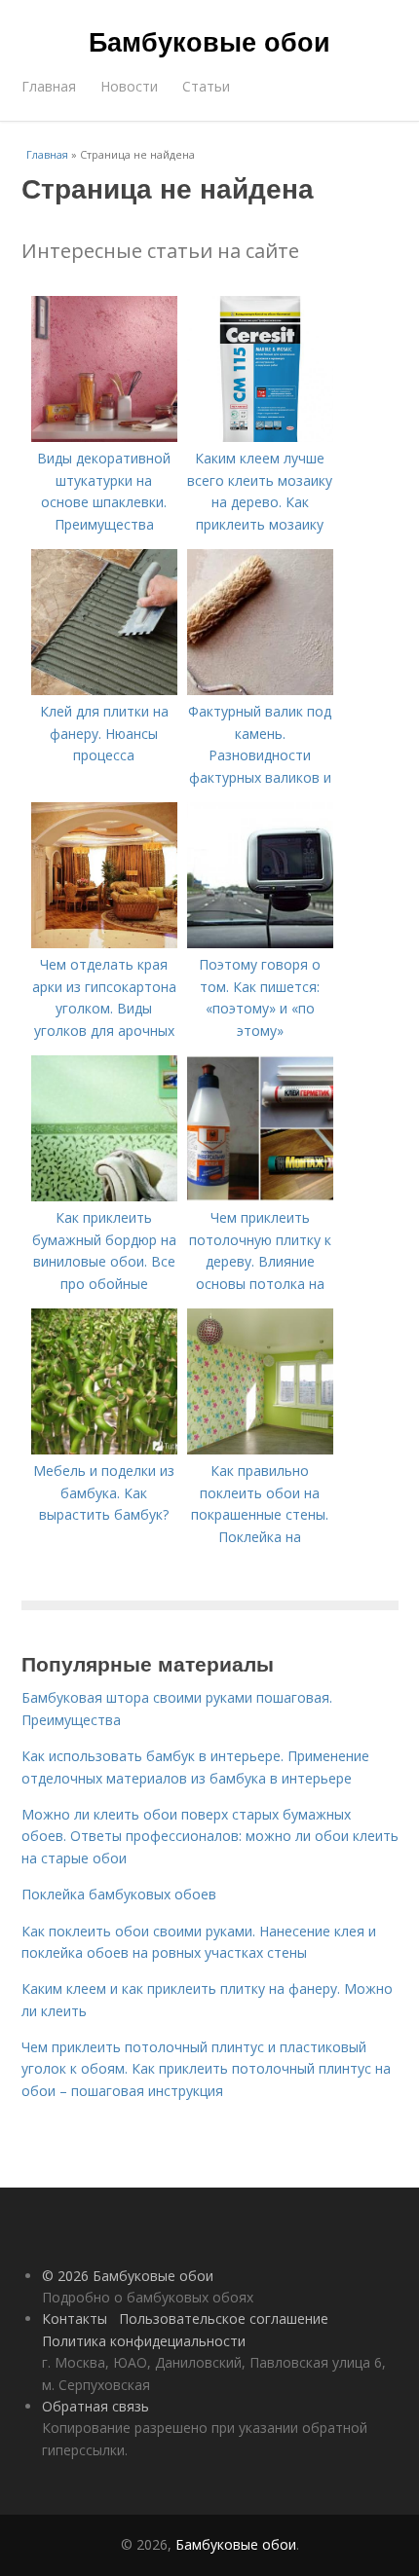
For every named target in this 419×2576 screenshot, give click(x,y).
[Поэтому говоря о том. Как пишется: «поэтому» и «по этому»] (260, 943)
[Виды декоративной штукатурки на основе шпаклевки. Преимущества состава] (104, 437)
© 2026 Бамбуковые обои (128, 2276)
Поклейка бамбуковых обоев (119, 1894)
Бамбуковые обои (209, 41)
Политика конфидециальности (144, 2341)
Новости (129, 86)
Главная (49, 86)
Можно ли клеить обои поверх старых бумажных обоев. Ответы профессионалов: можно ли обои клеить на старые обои (210, 1836)
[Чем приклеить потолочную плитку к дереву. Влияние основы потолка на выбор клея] (260, 1196)
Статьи (206, 86)
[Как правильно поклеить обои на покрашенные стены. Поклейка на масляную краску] (260, 1449)
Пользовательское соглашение (224, 2318)
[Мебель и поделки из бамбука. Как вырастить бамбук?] (104, 1449)
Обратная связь (95, 2406)
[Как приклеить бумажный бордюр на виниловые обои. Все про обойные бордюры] (104, 1196)
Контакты (75, 2318)
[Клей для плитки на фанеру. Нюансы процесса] (104, 690)
